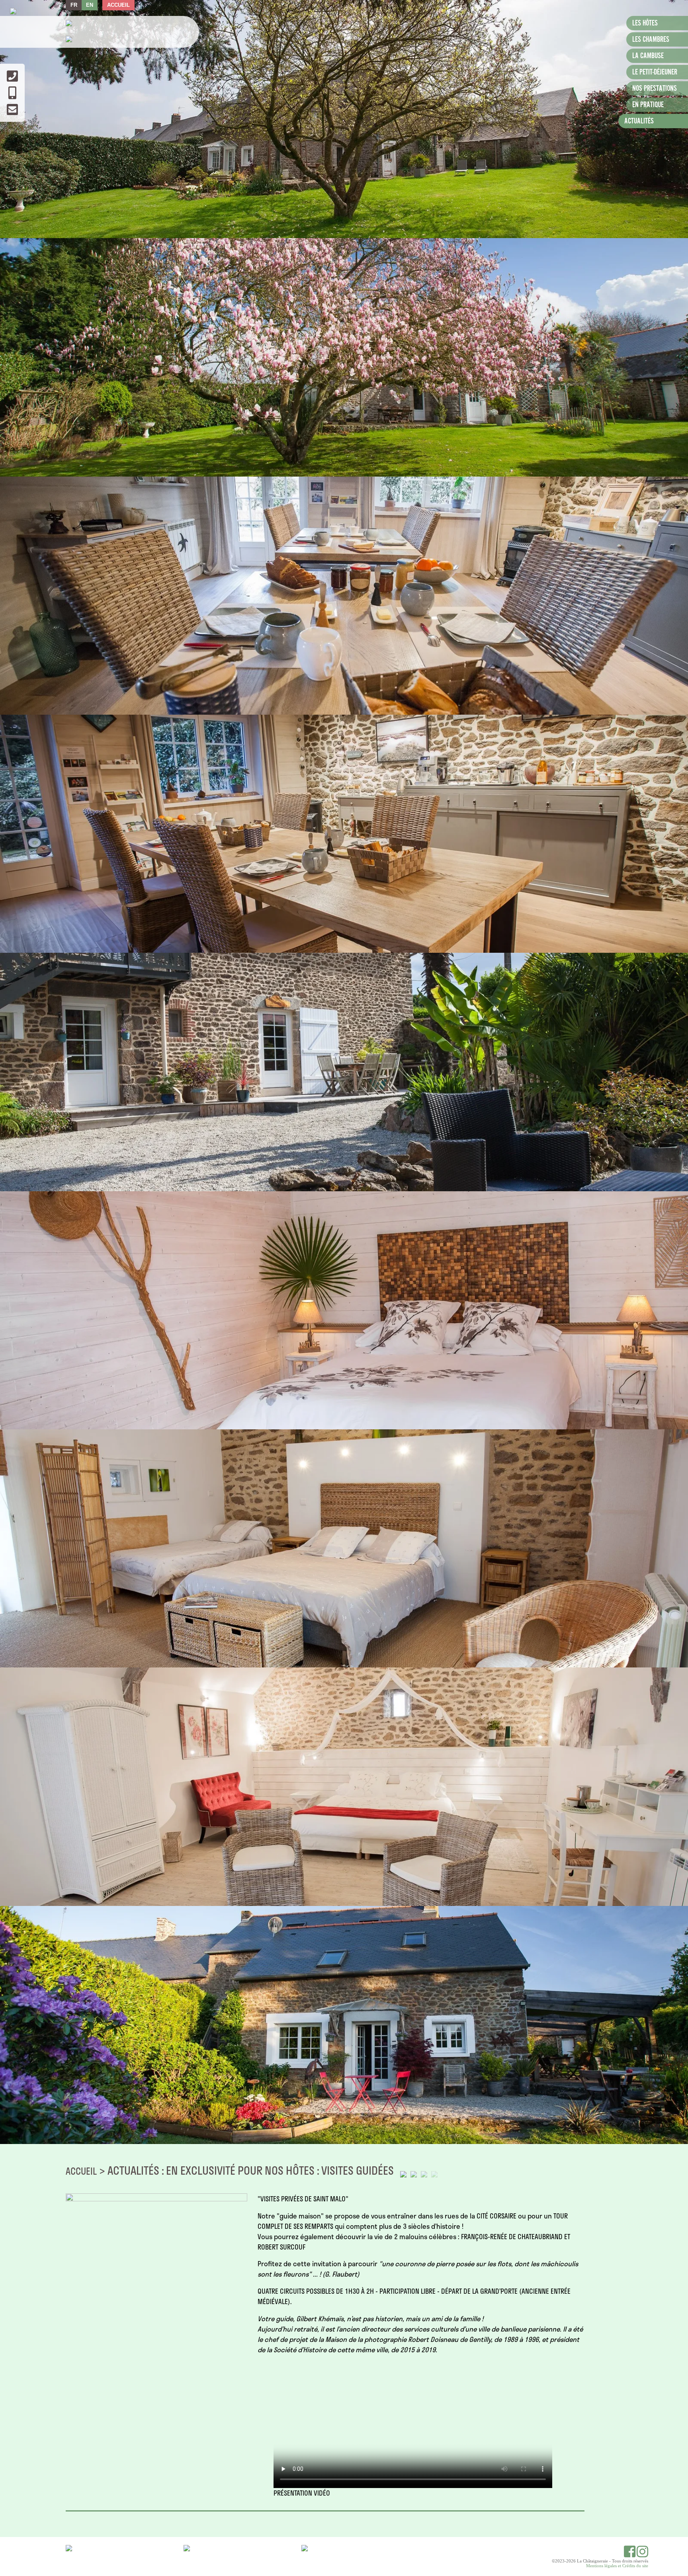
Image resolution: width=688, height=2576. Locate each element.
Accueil (118, 5)
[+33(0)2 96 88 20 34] (12, 79)
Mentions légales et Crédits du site (617, 2566)
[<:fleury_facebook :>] (630, 2555)
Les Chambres (651, 40)
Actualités (639, 121)
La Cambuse (648, 56)
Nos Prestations (655, 89)
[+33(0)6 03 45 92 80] (12, 96)
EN (90, 5)
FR (74, 5)
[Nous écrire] (12, 112)
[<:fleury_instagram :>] (642, 2555)
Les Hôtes (645, 23)
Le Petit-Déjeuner (655, 72)
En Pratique (648, 105)
